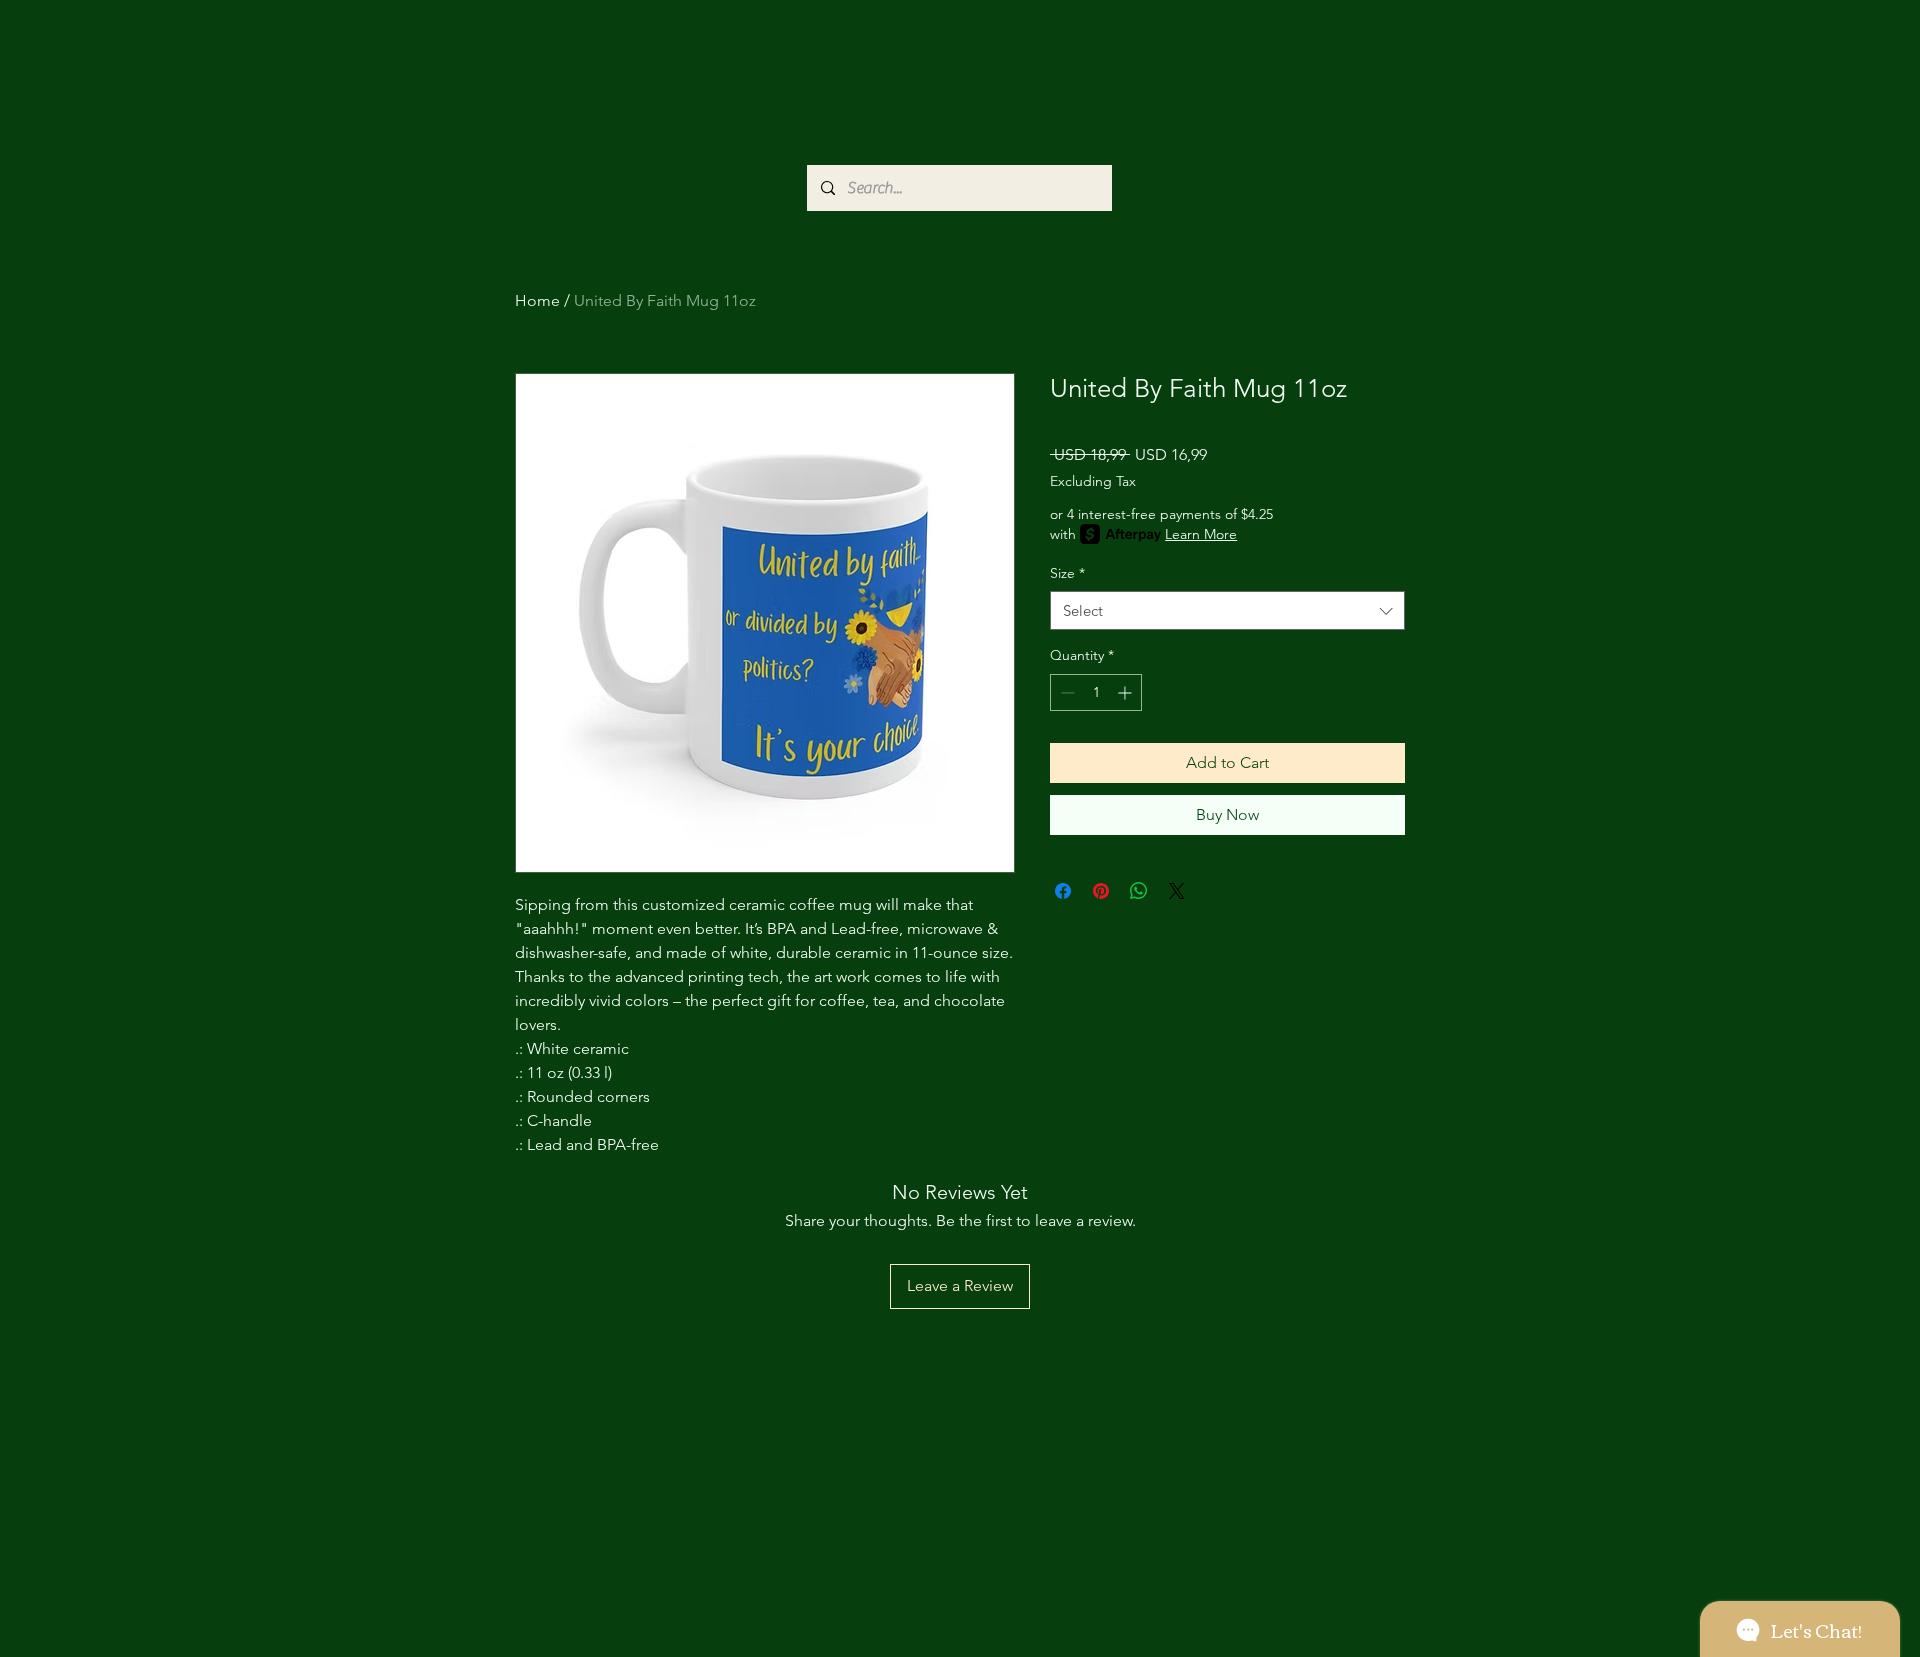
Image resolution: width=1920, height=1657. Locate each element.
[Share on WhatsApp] (1139, 891)
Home (537, 300)
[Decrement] (1065, 692)
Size (1067, 573)
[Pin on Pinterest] (1101, 891)
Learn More (1201, 534)
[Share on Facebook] (1063, 891)
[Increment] (1126, 692)
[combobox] (1227, 610)
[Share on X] (1177, 891)
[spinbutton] (1096, 692)
